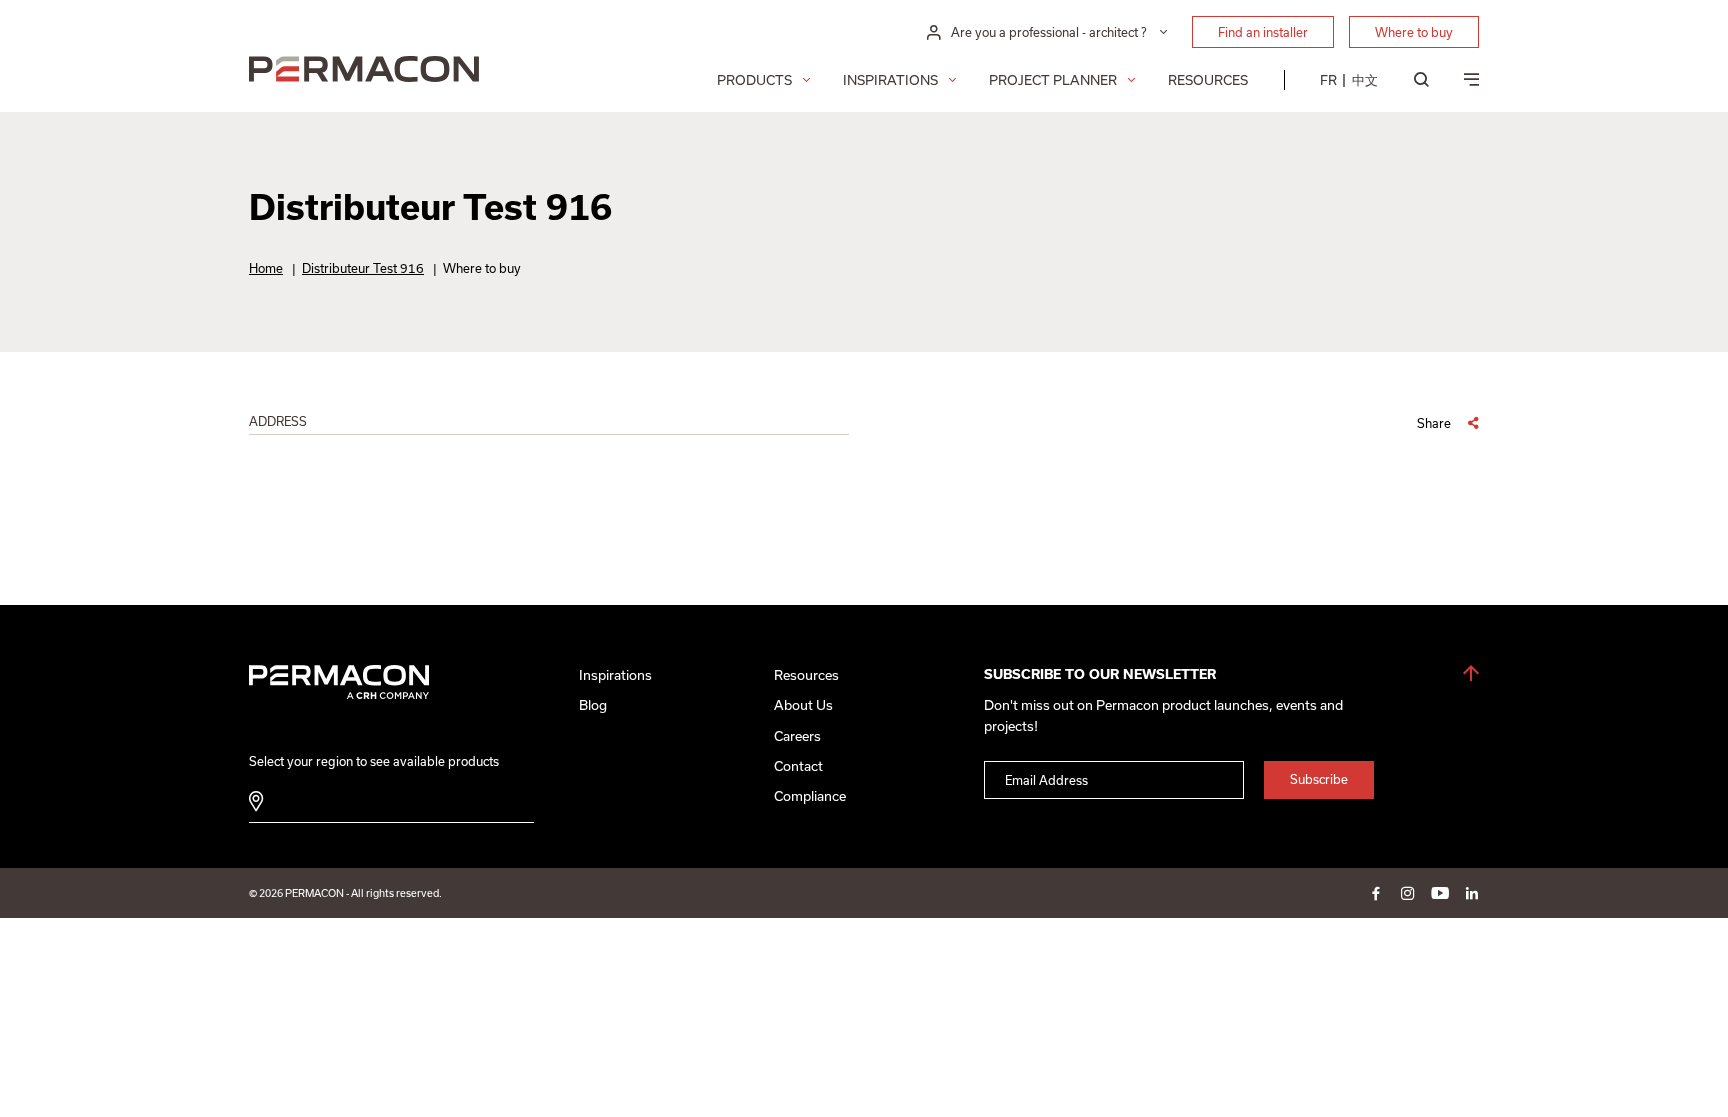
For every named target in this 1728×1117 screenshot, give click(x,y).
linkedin (1472, 893)
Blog (593, 705)
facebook (1376, 893)
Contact (798, 766)
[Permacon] (364, 71)
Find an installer (1263, 32)
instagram (1408, 893)
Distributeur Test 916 (363, 268)
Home (266, 268)
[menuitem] (1328, 80)
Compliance (810, 796)
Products (754, 80)
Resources (1208, 80)
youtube (1440, 893)
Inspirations (890, 80)
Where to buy (1414, 32)
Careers (797, 736)
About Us (803, 705)
